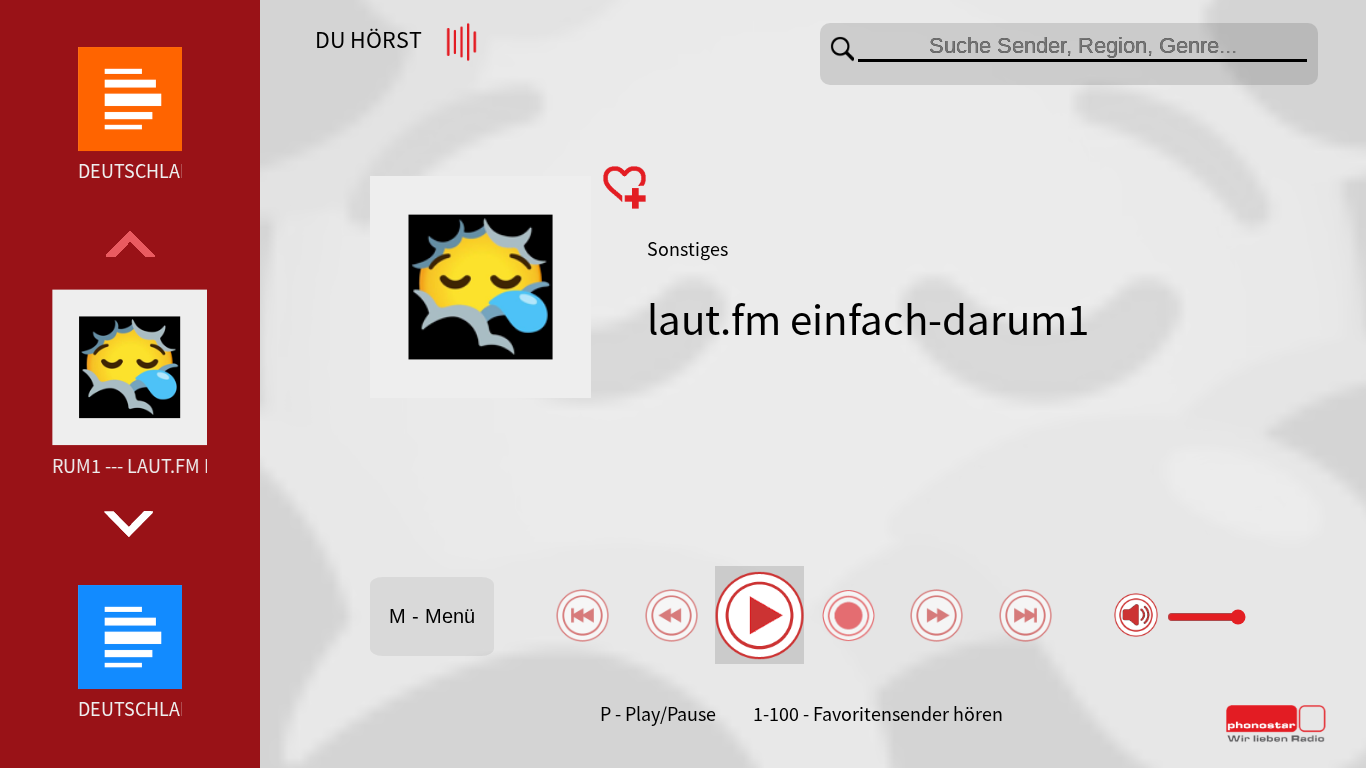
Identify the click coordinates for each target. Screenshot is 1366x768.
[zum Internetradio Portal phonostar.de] (1276, 738)
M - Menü (432, 616)
